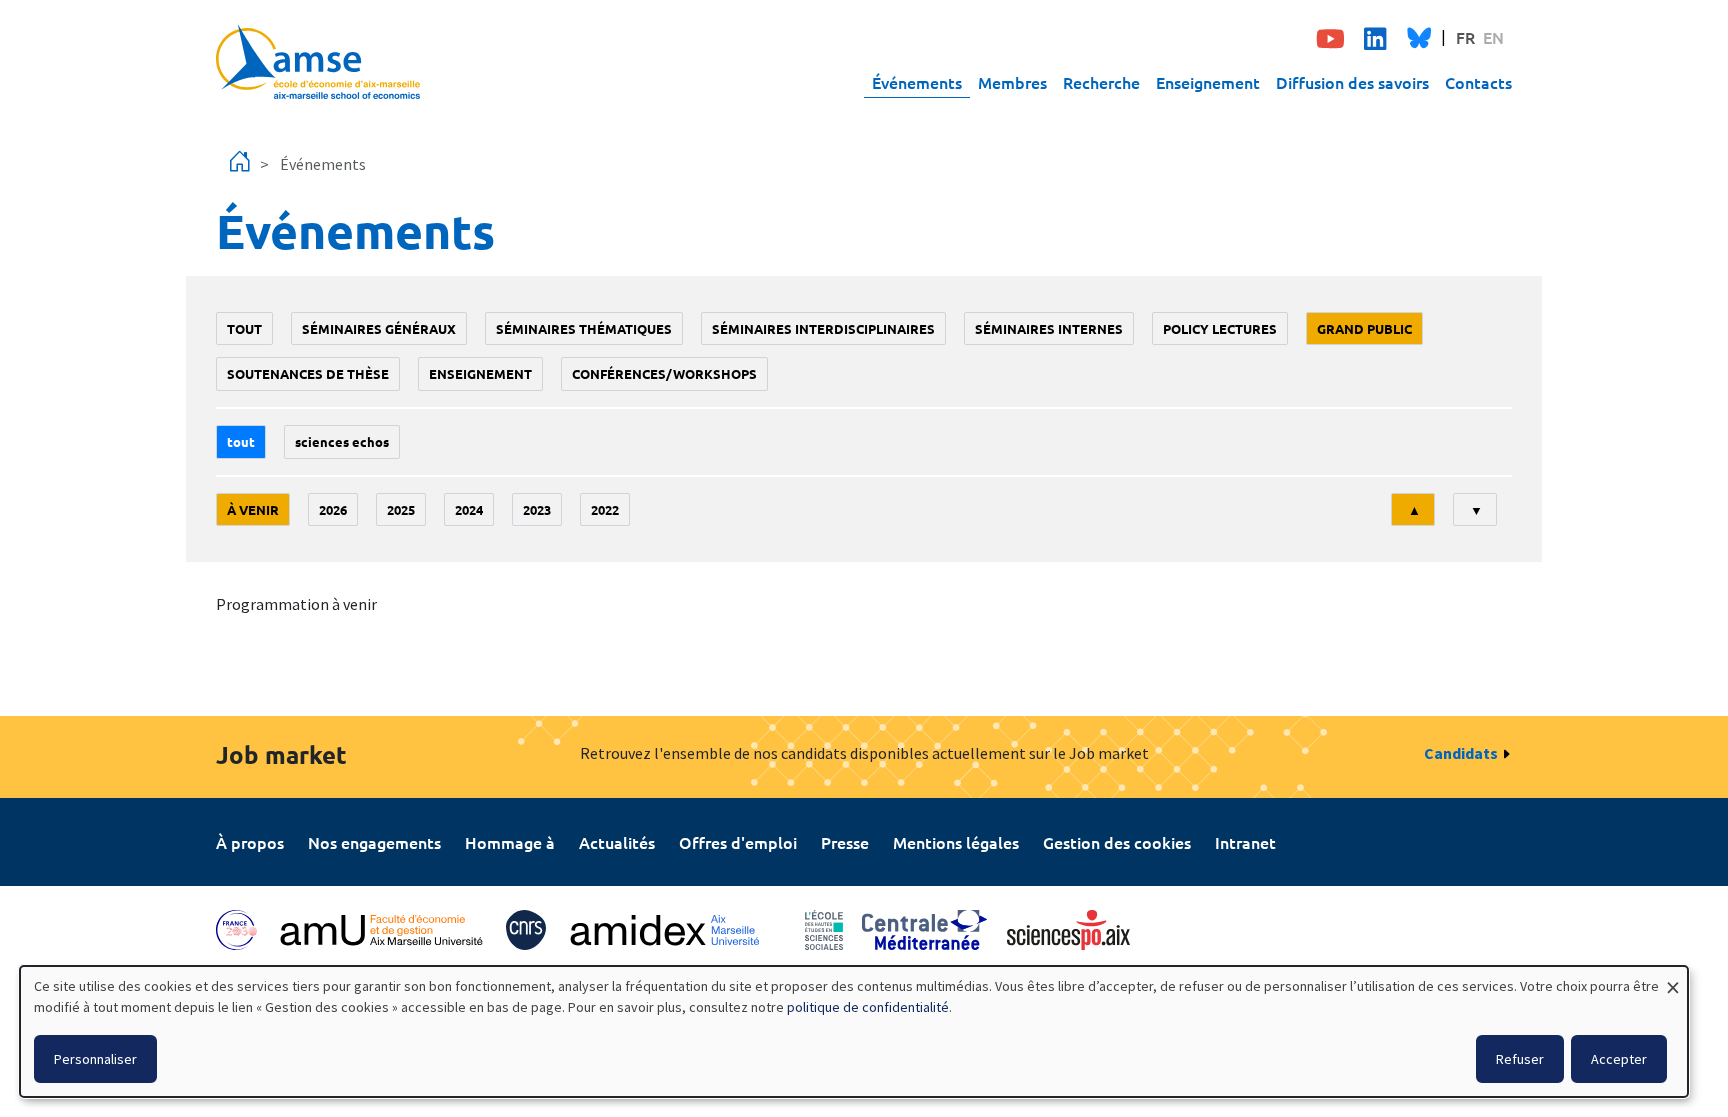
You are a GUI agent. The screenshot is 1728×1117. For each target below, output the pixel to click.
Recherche (1101, 82)
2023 (537, 509)
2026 (333, 509)
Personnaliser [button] (95, 1059)
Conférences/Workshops (664, 373)
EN (1493, 37)
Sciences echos (342, 441)
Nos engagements (374, 842)
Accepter (1619, 1059)
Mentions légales (956, 842)
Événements (917, 82)
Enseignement (1208, 82)
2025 (401, 509)
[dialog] (854, 1031)
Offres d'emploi (738, 842)
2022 (605, 509)
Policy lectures (1220, 328)
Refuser (1520, 1059)
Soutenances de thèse (308, 373)
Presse (845, 842)
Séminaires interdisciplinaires (823, 328)
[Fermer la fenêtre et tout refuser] (1673, 978)
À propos (250, 842)
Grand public (1364, 328)
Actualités (617, 842)
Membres (1012, 82)
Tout (244, 328)
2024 (469, 509)
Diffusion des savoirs (1352, 82)
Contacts (1478, 82)
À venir (253, 509)
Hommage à (510, 842)
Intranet (1245, 842)
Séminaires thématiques (584, 328)
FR (1465, 37)
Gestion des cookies (1117, 842)
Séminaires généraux (379, 328)
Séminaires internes (1049, 328)
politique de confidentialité (868, 1007)
